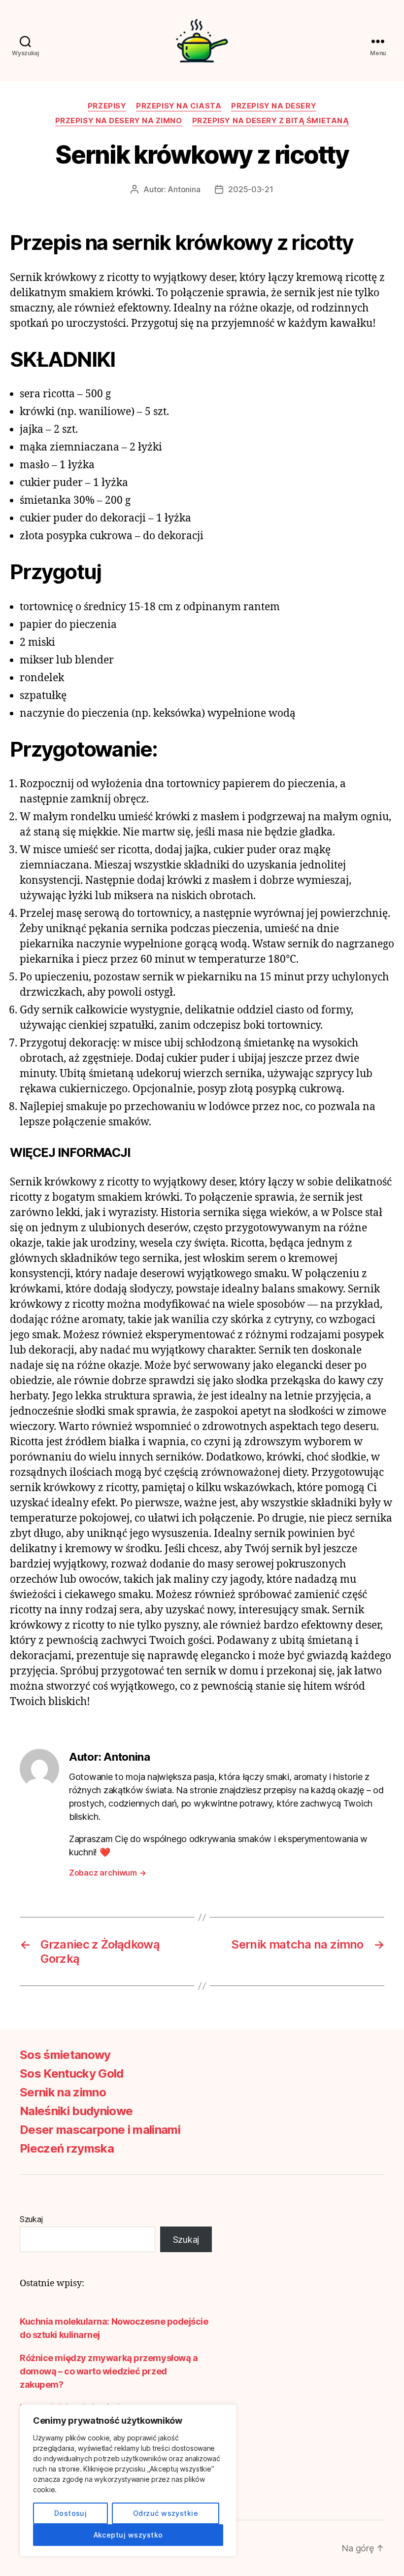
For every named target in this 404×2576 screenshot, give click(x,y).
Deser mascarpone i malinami (100, 2130)
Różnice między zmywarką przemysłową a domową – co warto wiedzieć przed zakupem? (109, 2371)
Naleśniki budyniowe (76, 2111)
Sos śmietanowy (65, 2055)
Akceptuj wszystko (128, 2535)
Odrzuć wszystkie (166, 2513)
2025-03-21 (251, 189)
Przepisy (107, 106)
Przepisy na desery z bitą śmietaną (271, 121)
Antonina (184, 189)
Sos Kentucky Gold (72, 2073)
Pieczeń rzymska (67, 2148)
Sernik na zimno (63, 2092)
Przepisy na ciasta (179, 106)
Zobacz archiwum (107, 1873)
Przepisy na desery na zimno (119, 121)
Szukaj (31, 2219)
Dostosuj (71, 2513)
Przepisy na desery (274, 106)
